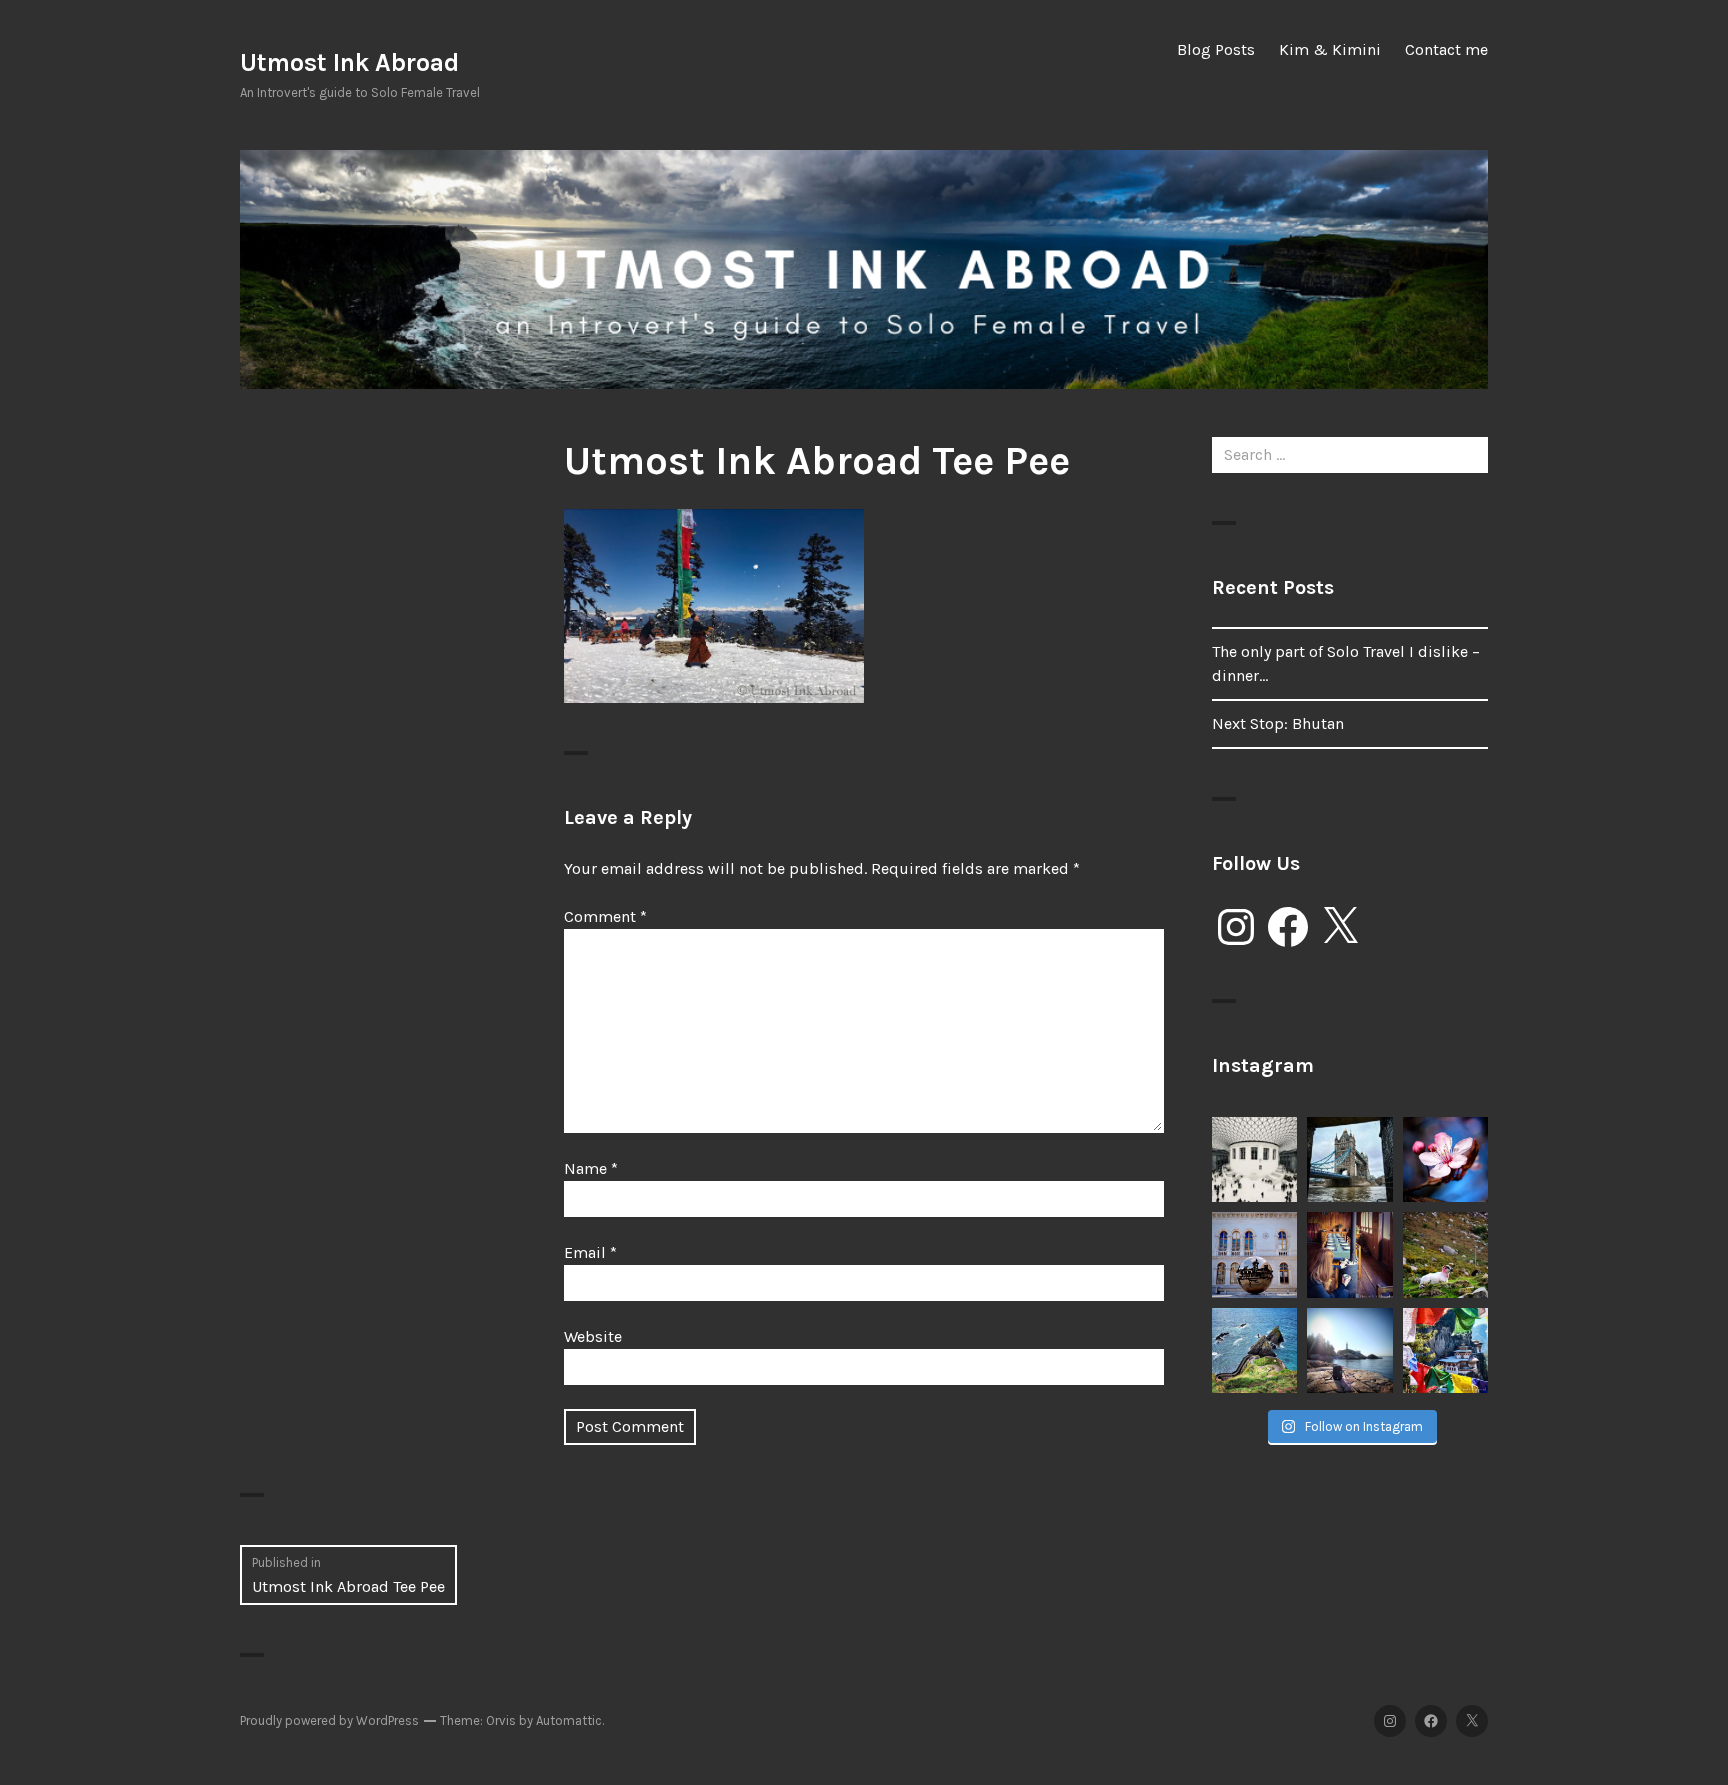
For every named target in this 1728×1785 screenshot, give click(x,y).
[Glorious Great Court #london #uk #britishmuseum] (1254, 1159)
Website (593, 1336)
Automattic (569, 1720)
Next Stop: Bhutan (1278, 723)
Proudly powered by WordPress (329, 1720)
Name (591, 1168)
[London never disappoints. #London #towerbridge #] (1349, 1159)
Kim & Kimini (1330, 49)
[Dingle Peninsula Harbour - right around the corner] (1254, 1350)
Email (590, 1252)
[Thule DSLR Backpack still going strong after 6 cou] (1349, 1350)
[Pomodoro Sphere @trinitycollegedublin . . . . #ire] (1254, 1254)
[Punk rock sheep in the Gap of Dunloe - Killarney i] (1445, 1254)
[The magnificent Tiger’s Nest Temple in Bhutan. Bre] (1445, 1350)
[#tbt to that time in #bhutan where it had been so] (1349, 1254)
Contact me (1446, 49)
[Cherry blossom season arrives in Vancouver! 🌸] (1445, 1159)
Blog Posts (1216, 49)
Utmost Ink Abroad (349, 62)
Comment (605, 916)
